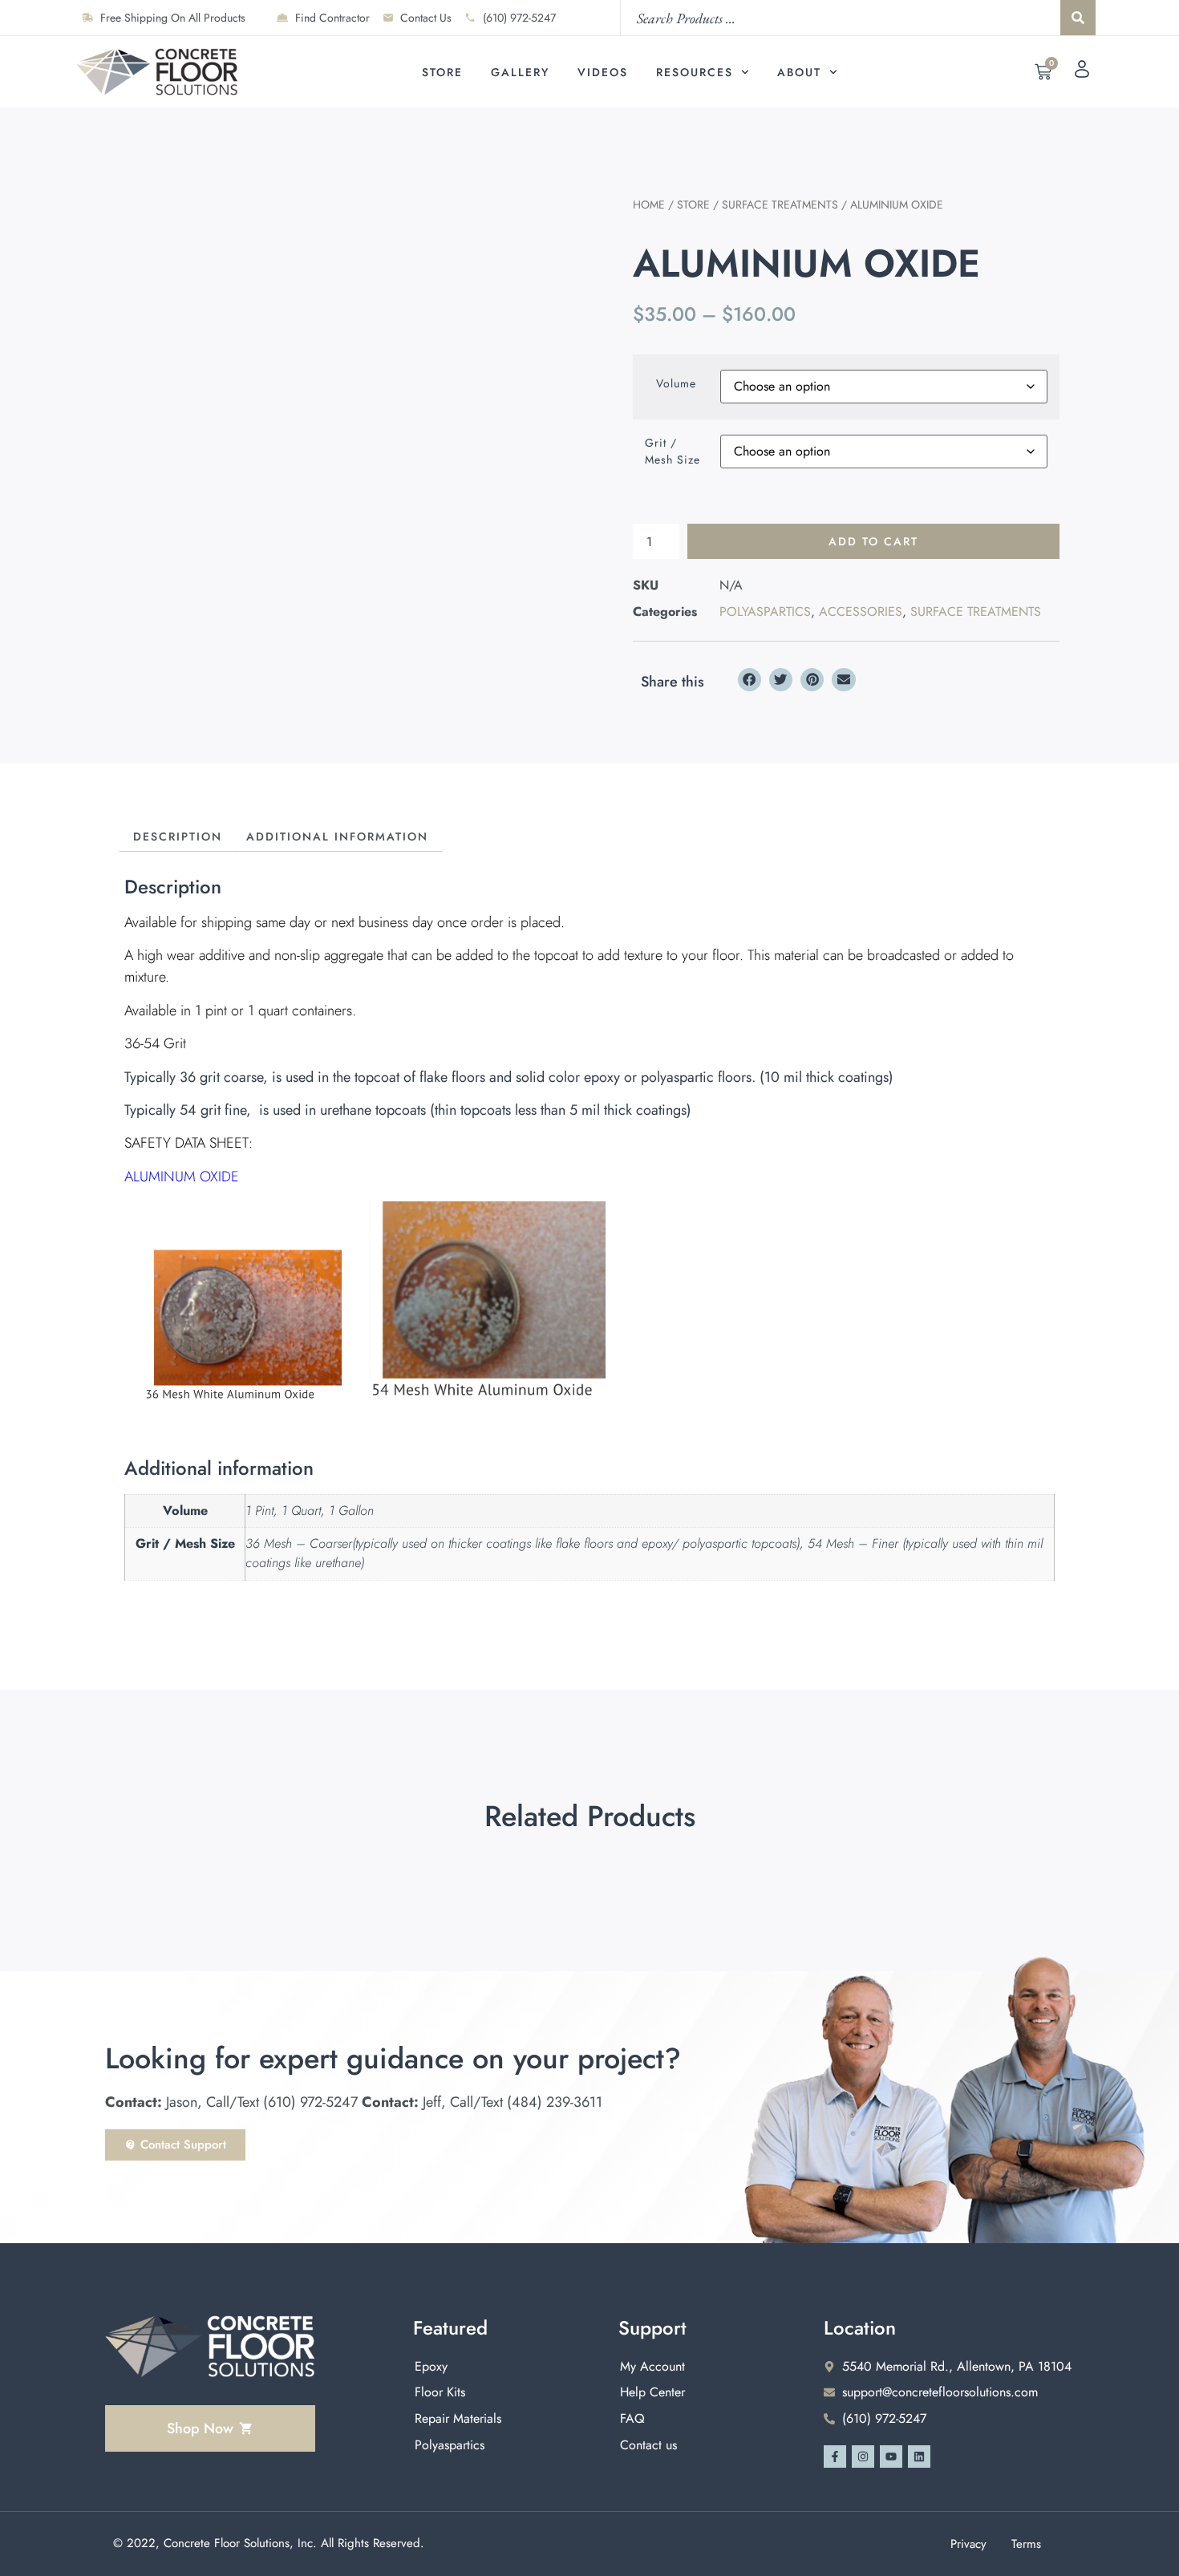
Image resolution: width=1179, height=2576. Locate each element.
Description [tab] (178, 836)
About (799, 72)
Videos (603, 72)
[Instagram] (863, 2457)
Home (649, 205)
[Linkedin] (919, 2457)
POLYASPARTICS (765, 612)
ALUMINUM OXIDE (182, 1177)
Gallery (520, 72)
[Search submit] (1078, 18)
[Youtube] (891, 2457)
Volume (676, 383)
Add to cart (873, 541)
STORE (693, 205)
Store (442, 72)
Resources (695, 72)
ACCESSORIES (861, 612)
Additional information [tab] (337, 836)
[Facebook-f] (835, 2457)
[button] (750, 680)
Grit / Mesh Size (673, 451)
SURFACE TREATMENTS (780, 205)
